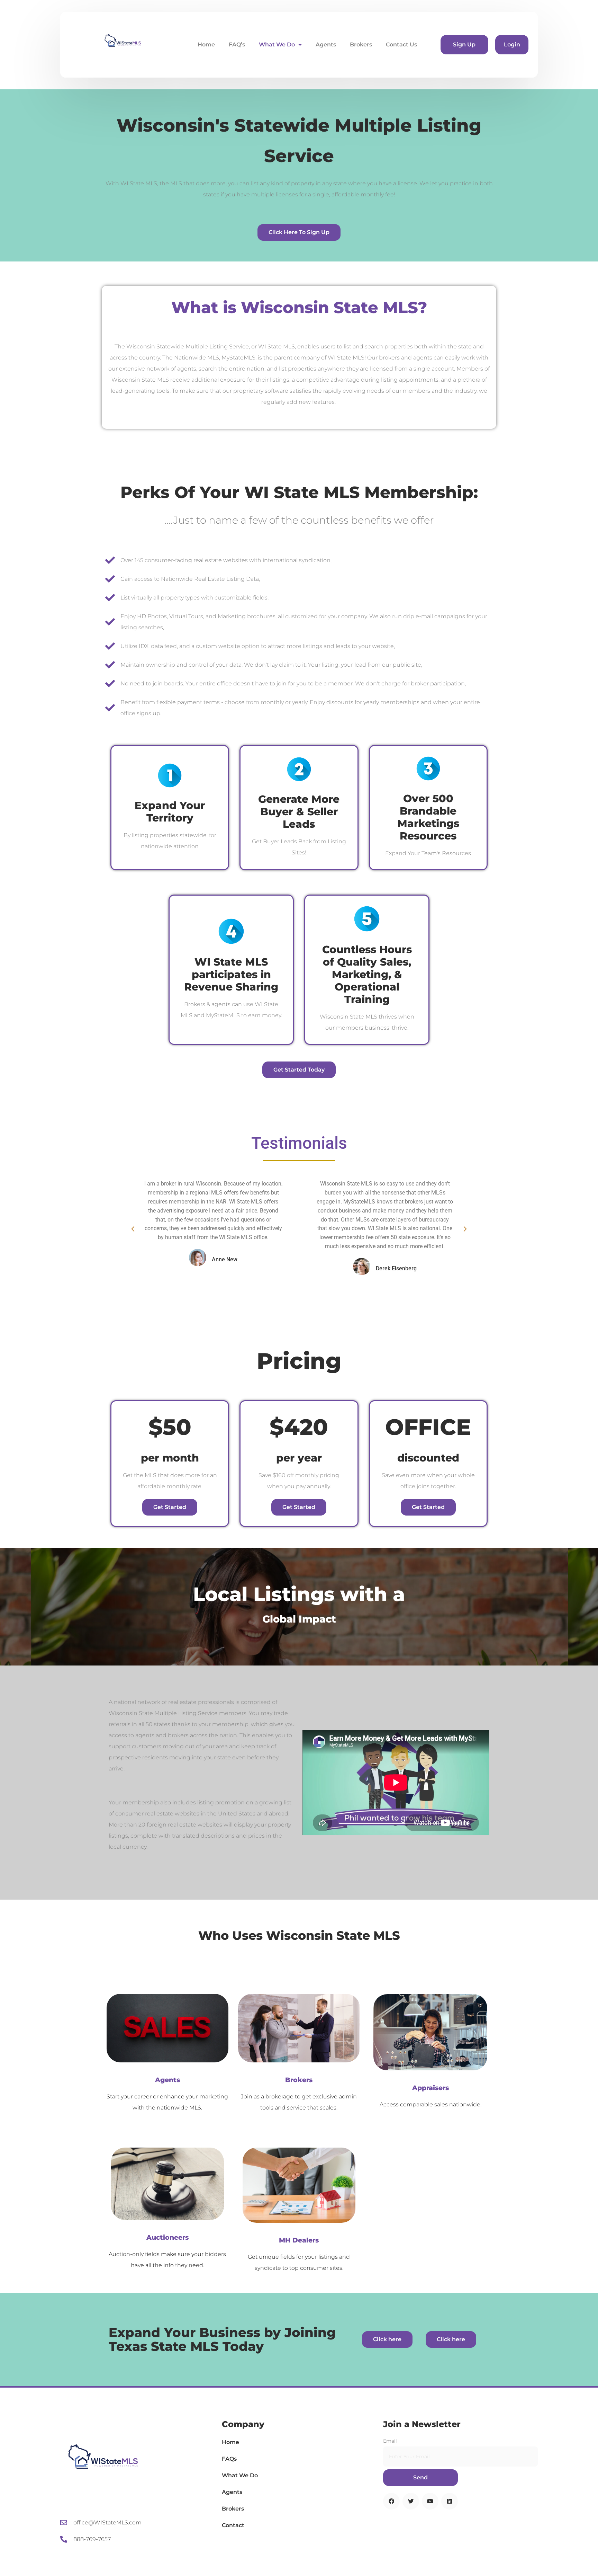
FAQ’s (237, 45)
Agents (326, 45)
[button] (133, 1229)
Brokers (361, 45)
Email (390, 2441)
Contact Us (401, 45)
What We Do (277, 45)
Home (206, 45)
